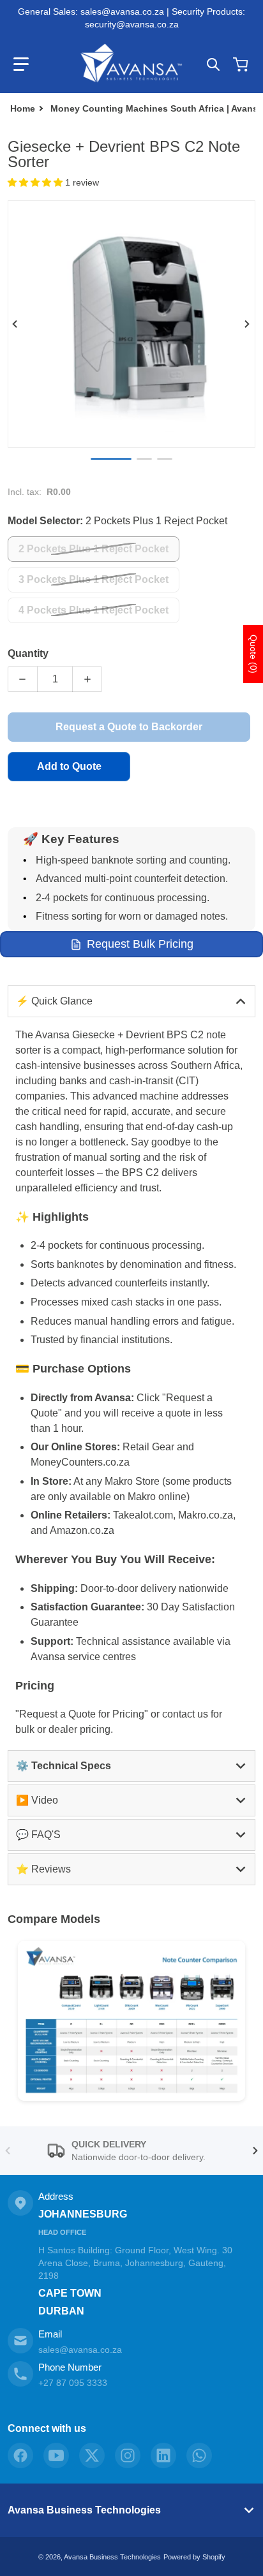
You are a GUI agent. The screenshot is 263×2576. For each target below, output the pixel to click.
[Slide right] (248, 324)
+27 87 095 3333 (73, 2383)
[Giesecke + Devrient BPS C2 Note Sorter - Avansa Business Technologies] (111, 459)
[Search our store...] (213, 64)
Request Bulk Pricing (140, 944)
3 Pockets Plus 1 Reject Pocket (94, 579)
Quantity (28, 653)
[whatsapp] (199, 2455)
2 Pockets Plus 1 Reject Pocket (94, 549)
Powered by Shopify (194, 2557)
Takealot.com (143, 1515)
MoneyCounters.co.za (80, 1462)
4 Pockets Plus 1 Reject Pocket (94, 610)
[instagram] (128, 2455)
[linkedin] (163, 2455)
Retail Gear (148, 1447)
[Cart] (242, 64)
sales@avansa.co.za (80, 2350)
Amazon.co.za (82, 1530)
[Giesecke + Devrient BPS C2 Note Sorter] (165, 459)
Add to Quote (69, 766)
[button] (21, 64)
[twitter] (92, 2455)
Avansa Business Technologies (84, 2510)
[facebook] (20, 2455)
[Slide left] (15, 324)
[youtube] (56, 2455)
